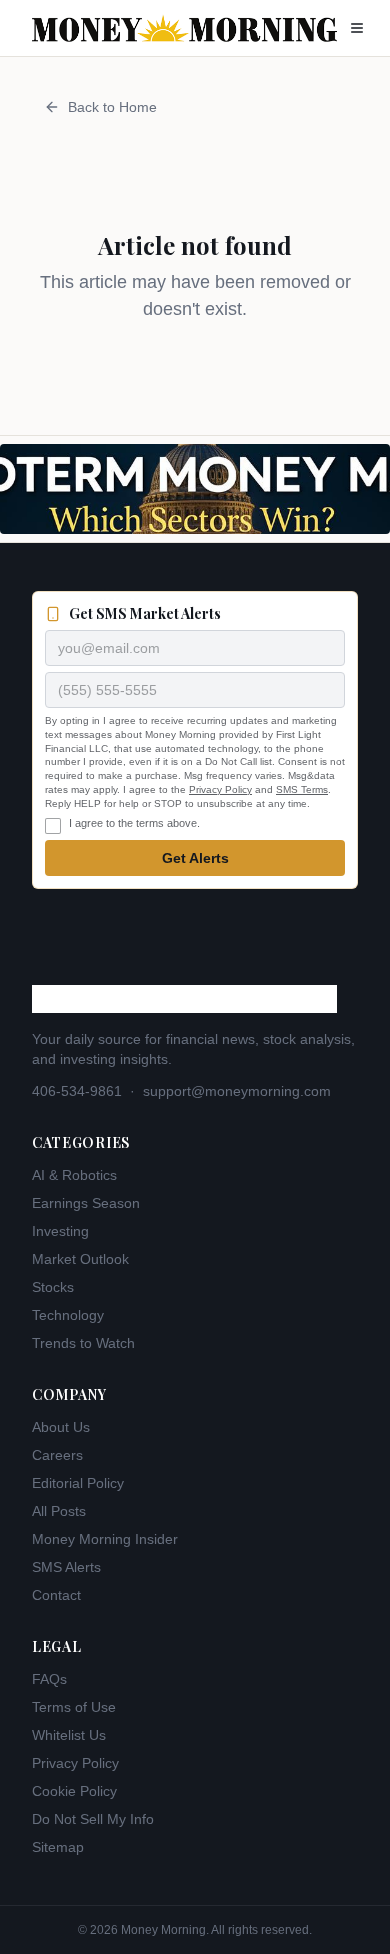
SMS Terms (302, 789)
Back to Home (112, 107)
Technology (68, 1315)
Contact (56, 1595)
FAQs (49, 1679)
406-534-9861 (77, 1091)
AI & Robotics (74, 1175)
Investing (60, 1231)
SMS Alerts (66, 1567)
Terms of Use (74, 1707)
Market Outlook (80, 1259)
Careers (57, 1455)
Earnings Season (86, 1203)
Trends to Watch (83, 1343)
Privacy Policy (220, 789)
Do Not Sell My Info (93, 1819)
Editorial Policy (78, 1483)
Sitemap (58, 1847)
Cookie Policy (74, 1791)
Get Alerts (195, 858)
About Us (61, 1427)
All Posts (59, 1511)
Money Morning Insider (105, 1539)
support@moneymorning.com (237, 1091)
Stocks (53, 1287)
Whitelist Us (69, 1735)
